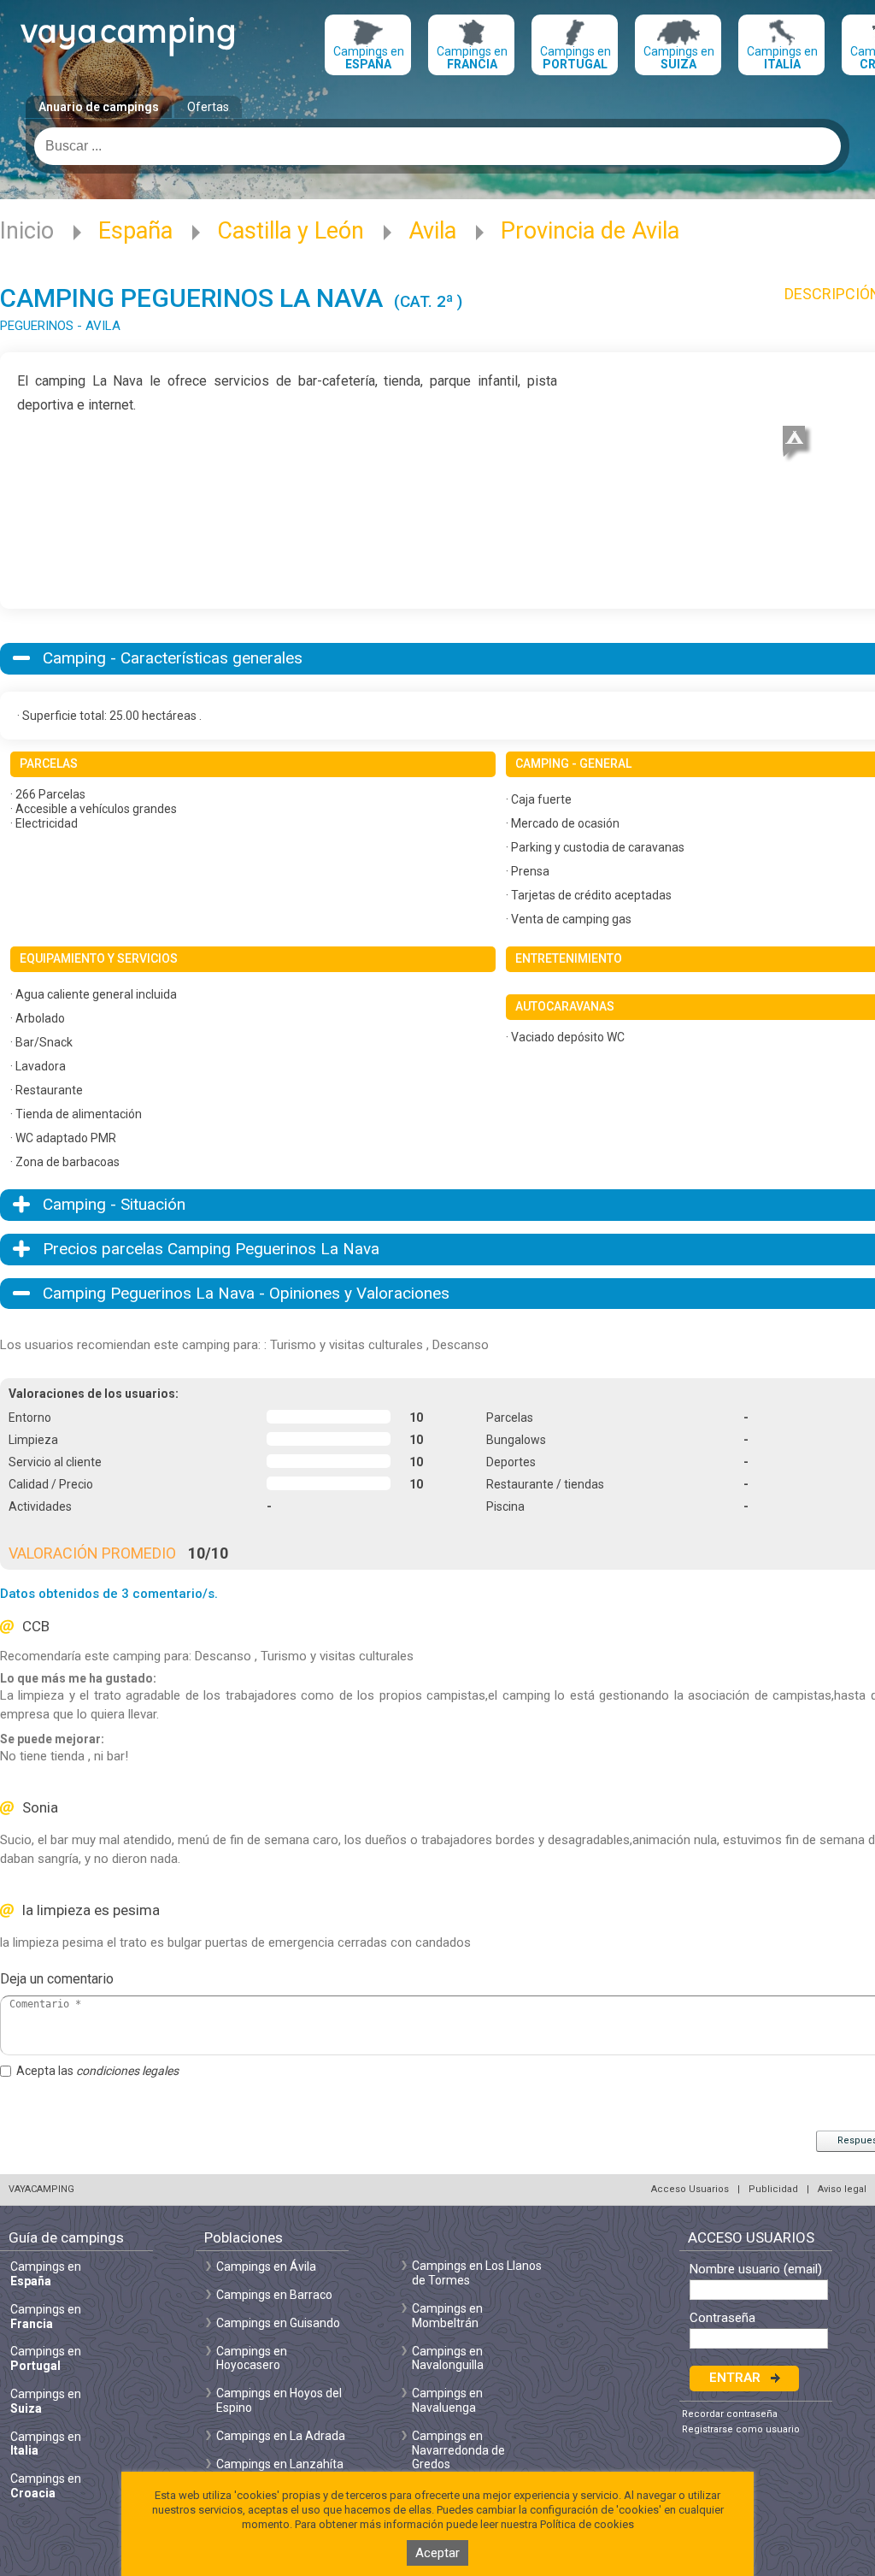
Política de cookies (587, 2524)
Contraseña (722, 2318)
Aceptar (437, 2553)
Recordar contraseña (730, 2414)
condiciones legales (127, 2071)
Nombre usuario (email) (756, 2269)
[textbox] (437, 146)
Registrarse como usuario (741, 2429)
